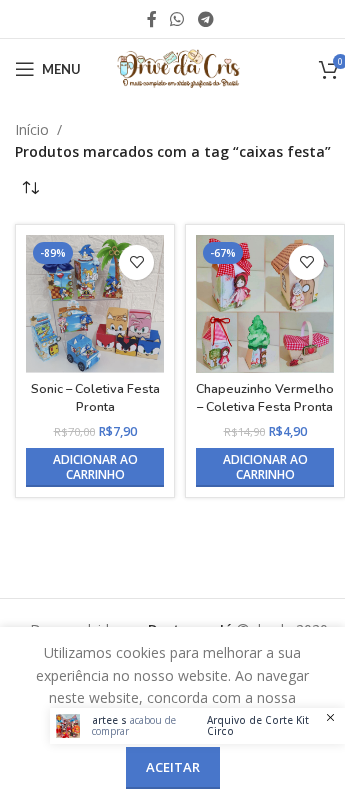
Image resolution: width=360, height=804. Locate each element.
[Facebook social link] (152, 19)
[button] (95, 467)
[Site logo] (180, 67)
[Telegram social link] (205, 19)
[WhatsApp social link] (177, 19)
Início (32, 129)
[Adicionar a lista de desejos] (136, 262)
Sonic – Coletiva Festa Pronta (95, 397)
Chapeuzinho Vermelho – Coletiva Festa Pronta (265, 397)
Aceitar (173, 767)
